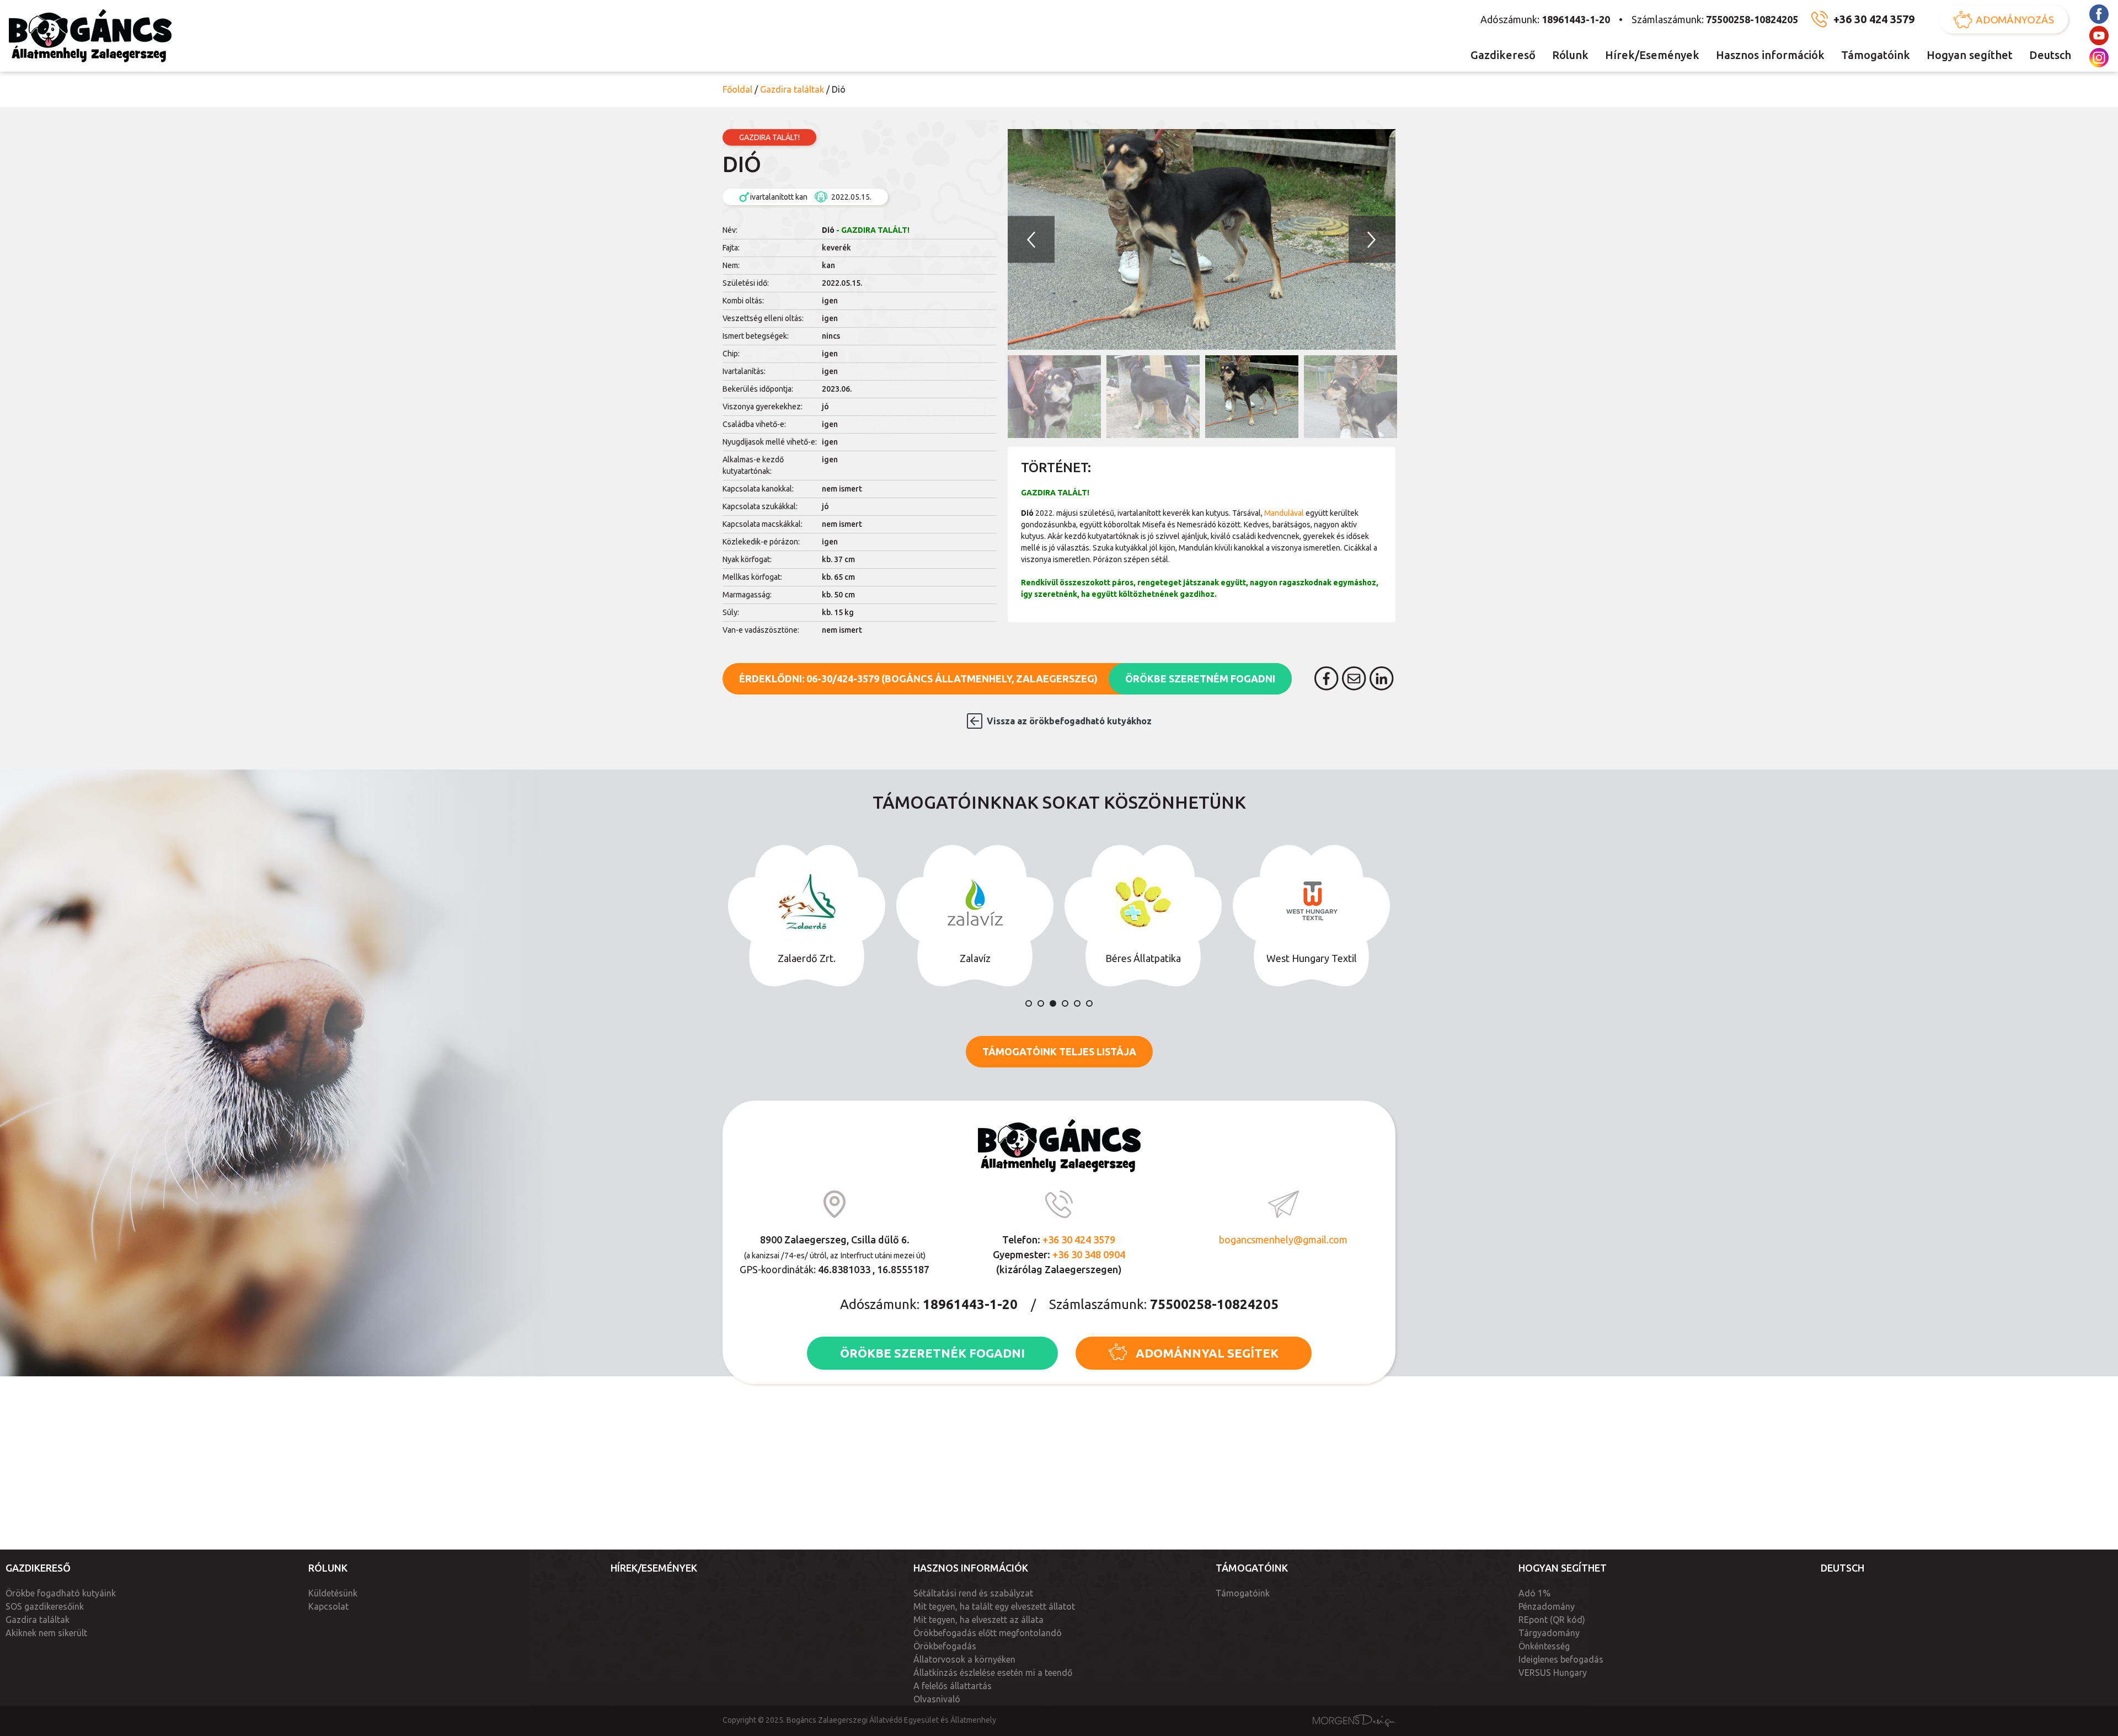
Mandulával (1284, 513)
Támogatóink (1876, 55)
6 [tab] (1089, 1003)
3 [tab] (1053, 1003)
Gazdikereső (1503, 55)
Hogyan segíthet (1970, 55)
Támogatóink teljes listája (1059, 1051)
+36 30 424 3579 (1874, 19)
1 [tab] (1029, 1003)
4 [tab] (1065, 1003)
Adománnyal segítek (1207, 1353)
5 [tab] (1077, 1003)
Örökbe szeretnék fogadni (932, 1353)
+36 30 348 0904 (1089, 1254)
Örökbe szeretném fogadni (1200, 679)
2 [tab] (1041, 1003)
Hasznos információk (1770, 55)
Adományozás (2015, 19)
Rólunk (1570, 55)
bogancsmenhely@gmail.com (1283, 1240)
